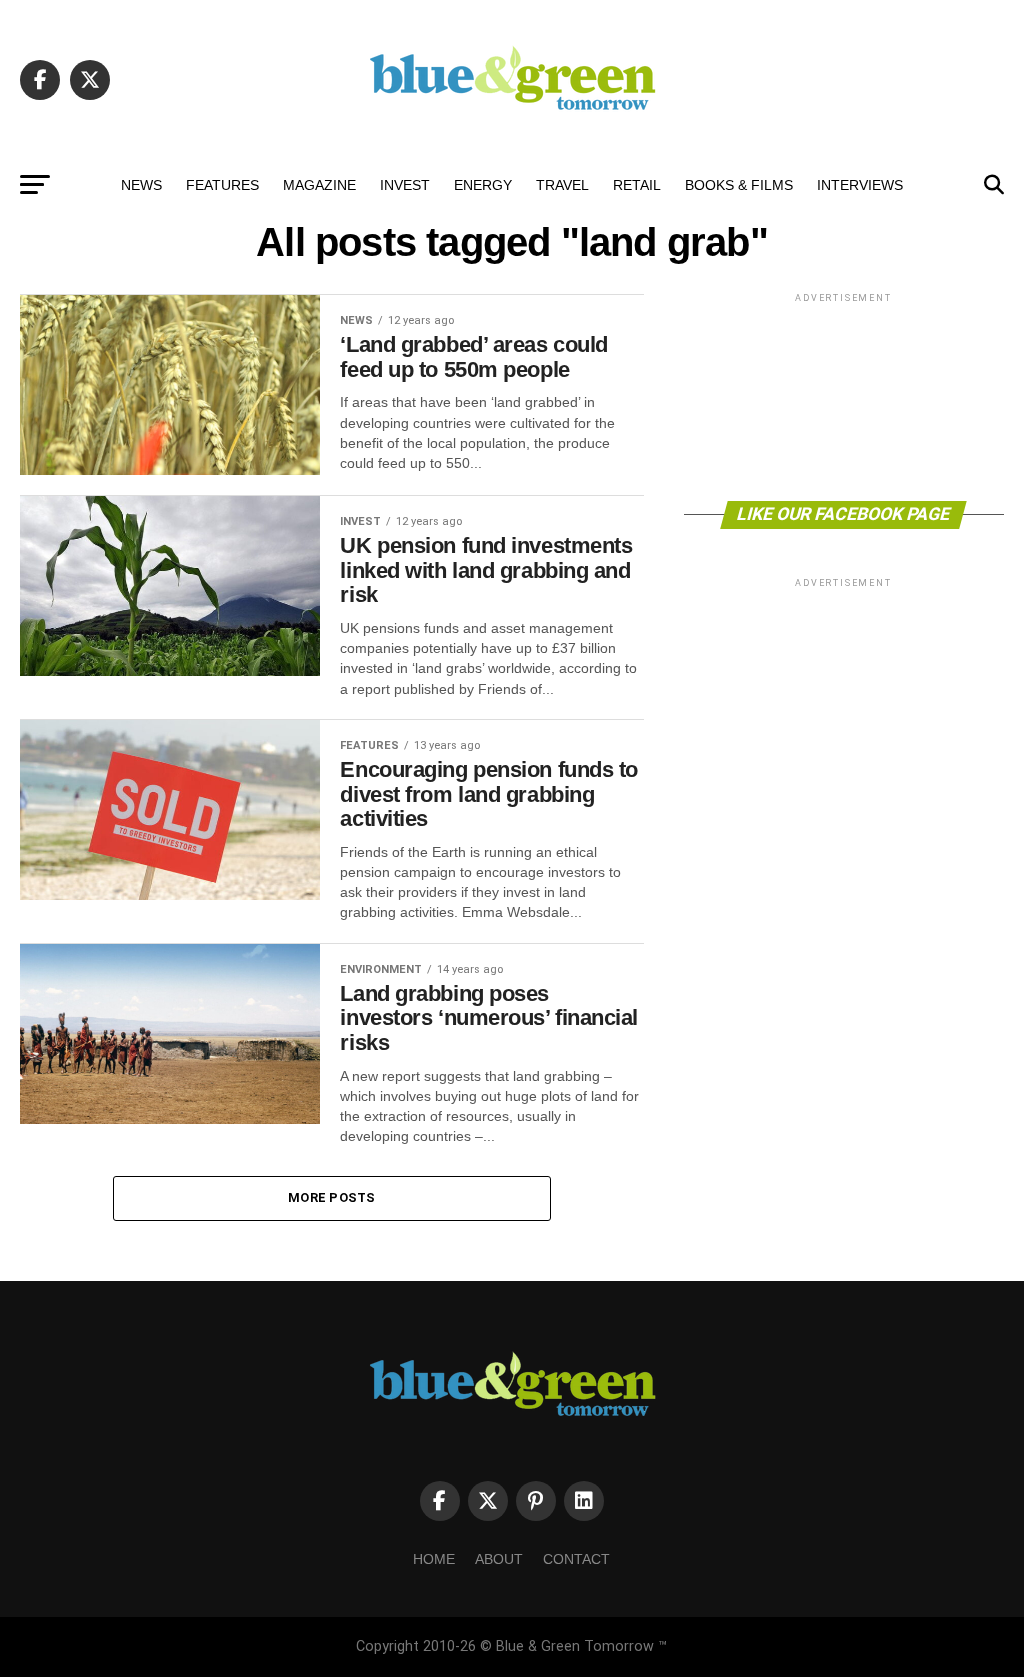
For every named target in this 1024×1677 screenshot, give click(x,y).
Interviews (860, 185)
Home (434, 1559)
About (499, 1559)
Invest (405, 185)
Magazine (319, 185)
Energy (483, 185)
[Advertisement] (844, 395)
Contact (576, 1559)
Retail (637, 185)
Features (222, 185)
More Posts (332, 1197)
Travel (562, 185)
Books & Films (739, 185)
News (141, 185)
